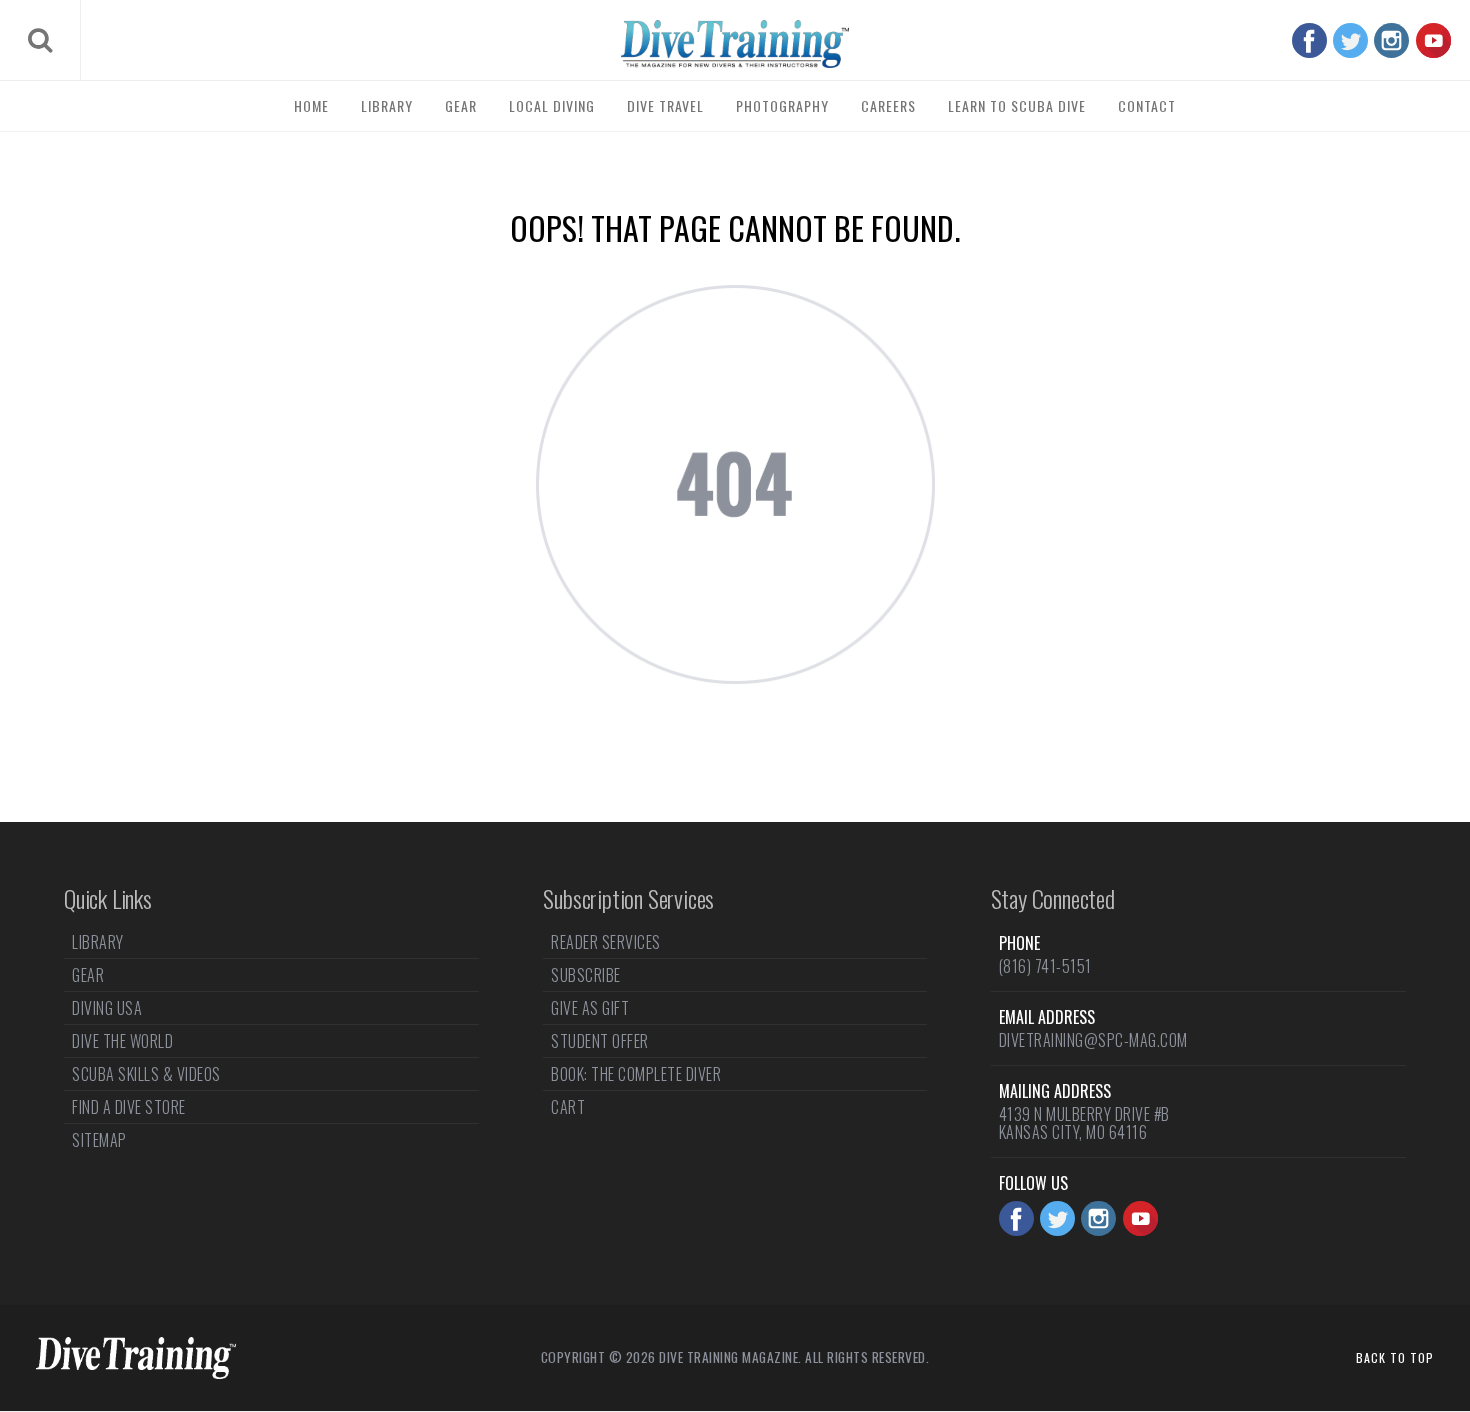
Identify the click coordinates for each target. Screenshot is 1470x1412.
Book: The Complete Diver (636, 1074)
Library (387, 105)
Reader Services (606, 944)
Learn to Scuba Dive (1017, 105)
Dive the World (122, 1041)
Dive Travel (665, 105)
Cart (568, 1107)
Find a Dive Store (129, 1107)
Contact (1147, 105)
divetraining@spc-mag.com (1093, 1040)
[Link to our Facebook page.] (1309, 40)
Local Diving (552, 105)
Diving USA (107, 1008)
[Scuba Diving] (735, 44)
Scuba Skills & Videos (146, 1074)
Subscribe (586, 975)
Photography (782, 105)
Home (311, 105)
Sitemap (99, 1140)
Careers (888, 105)
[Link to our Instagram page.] (1391, 40)
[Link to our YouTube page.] (1433, 40)
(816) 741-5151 (1045, 966)
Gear (461, 105)
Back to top (1395, 1357)
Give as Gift (590, 1008)
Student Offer (600, 1041)
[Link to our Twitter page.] (1350, 40)
